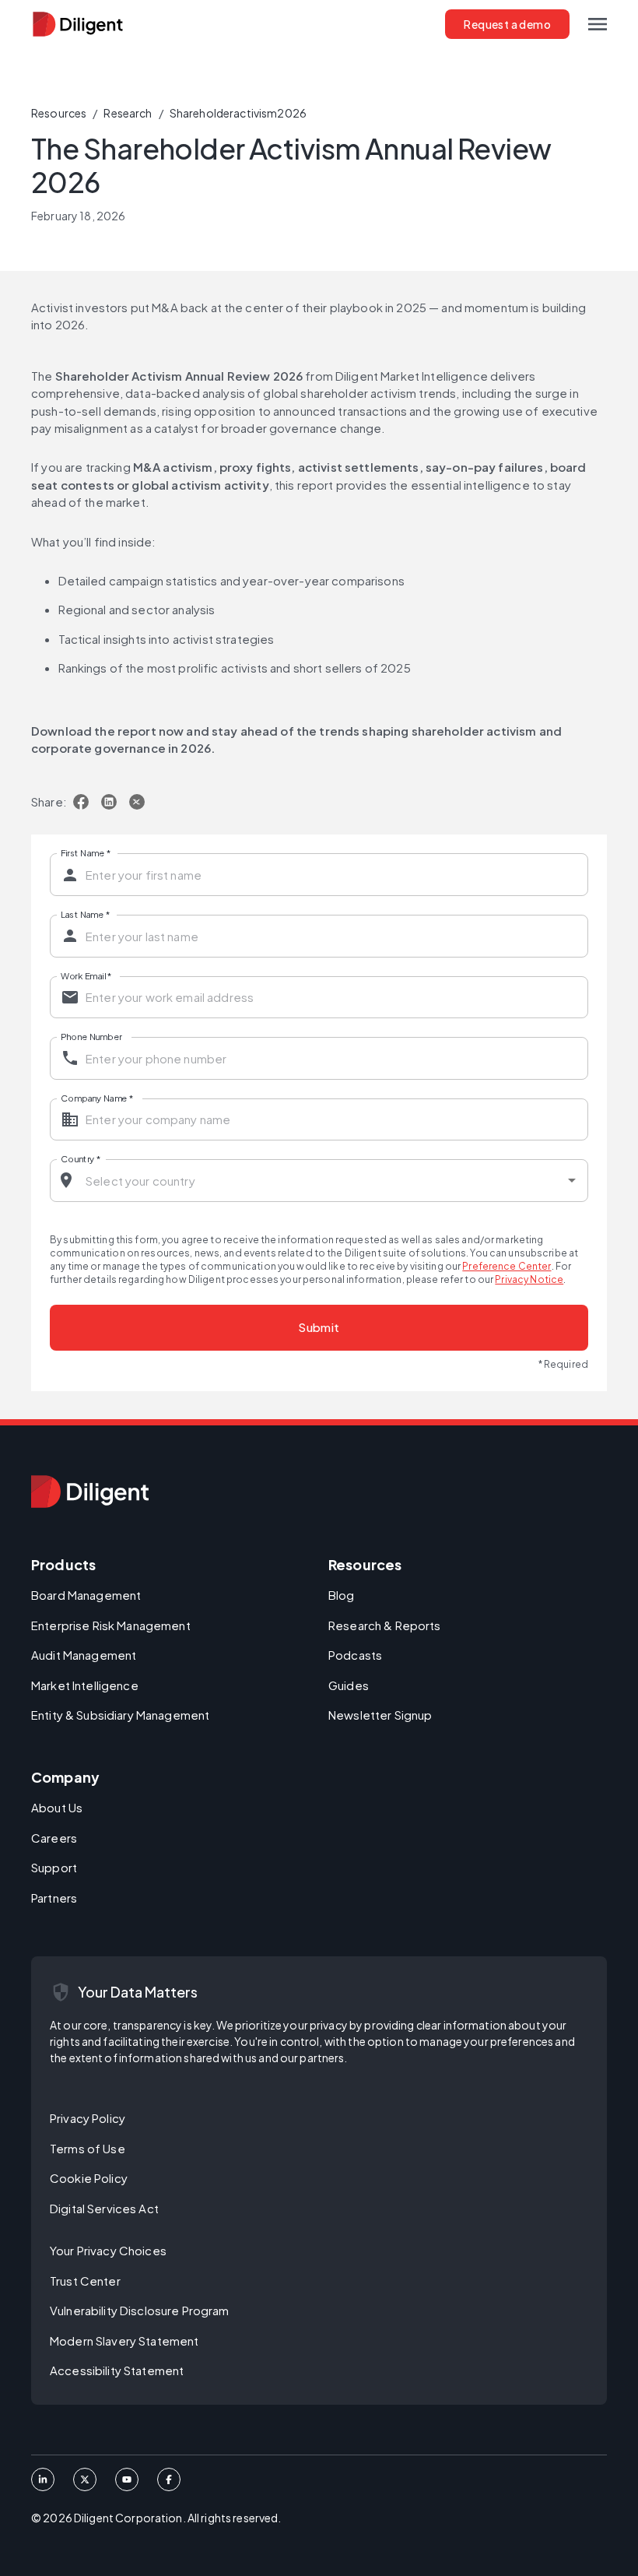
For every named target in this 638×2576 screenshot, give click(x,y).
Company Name (97, 1097)
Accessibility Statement (117, 2370)
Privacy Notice (529, 1279)
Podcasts (355, 1655)
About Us (57, 1807)
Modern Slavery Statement (124, 2341)
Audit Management (84, 1655)
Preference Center (507, 1266)
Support (54, 1867)
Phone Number (91, 1036)
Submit (319, 1327)
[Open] (572, 1180)
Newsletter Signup (380, 1715)
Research (128, 113)
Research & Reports (385, 1625)
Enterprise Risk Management (111, 1625)
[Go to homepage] (90, 1492)
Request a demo (507, 24)
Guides (349, 1685)
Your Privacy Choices (108, 2250)
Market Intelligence (85, 1685)
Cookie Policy (89, 2178)
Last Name (85, 914)
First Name (86, 852)
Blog (342, 1595)
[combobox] (320, 1181)
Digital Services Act (104, 2208)
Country (81, 1158)
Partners (54, 1898)
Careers (54, 1838)
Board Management (86, 1595)
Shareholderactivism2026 (238, 113)
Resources (59, 113)
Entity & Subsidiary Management (120, 1715)
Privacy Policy (88, 2118)
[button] (598, 24)
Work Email (86, 975)
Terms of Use (88, 2148)
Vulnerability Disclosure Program (140, 2310)
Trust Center (85, 2281)
